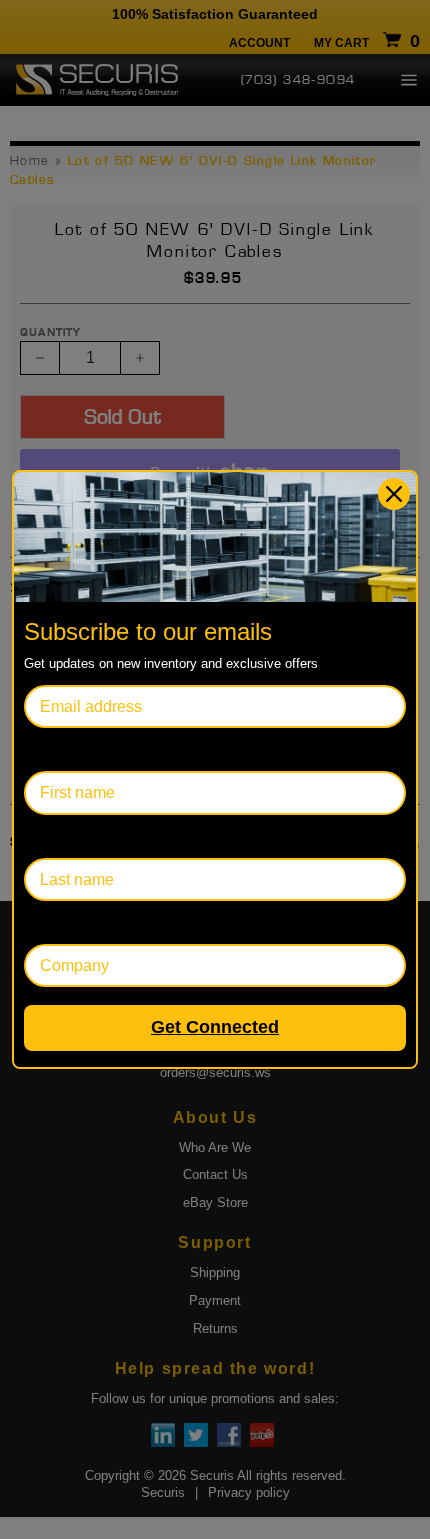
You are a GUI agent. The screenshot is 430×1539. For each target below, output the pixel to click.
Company (58, 922)
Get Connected (215, 1027)
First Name (63, 749)
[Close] (394, 494)
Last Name (62, 836)
